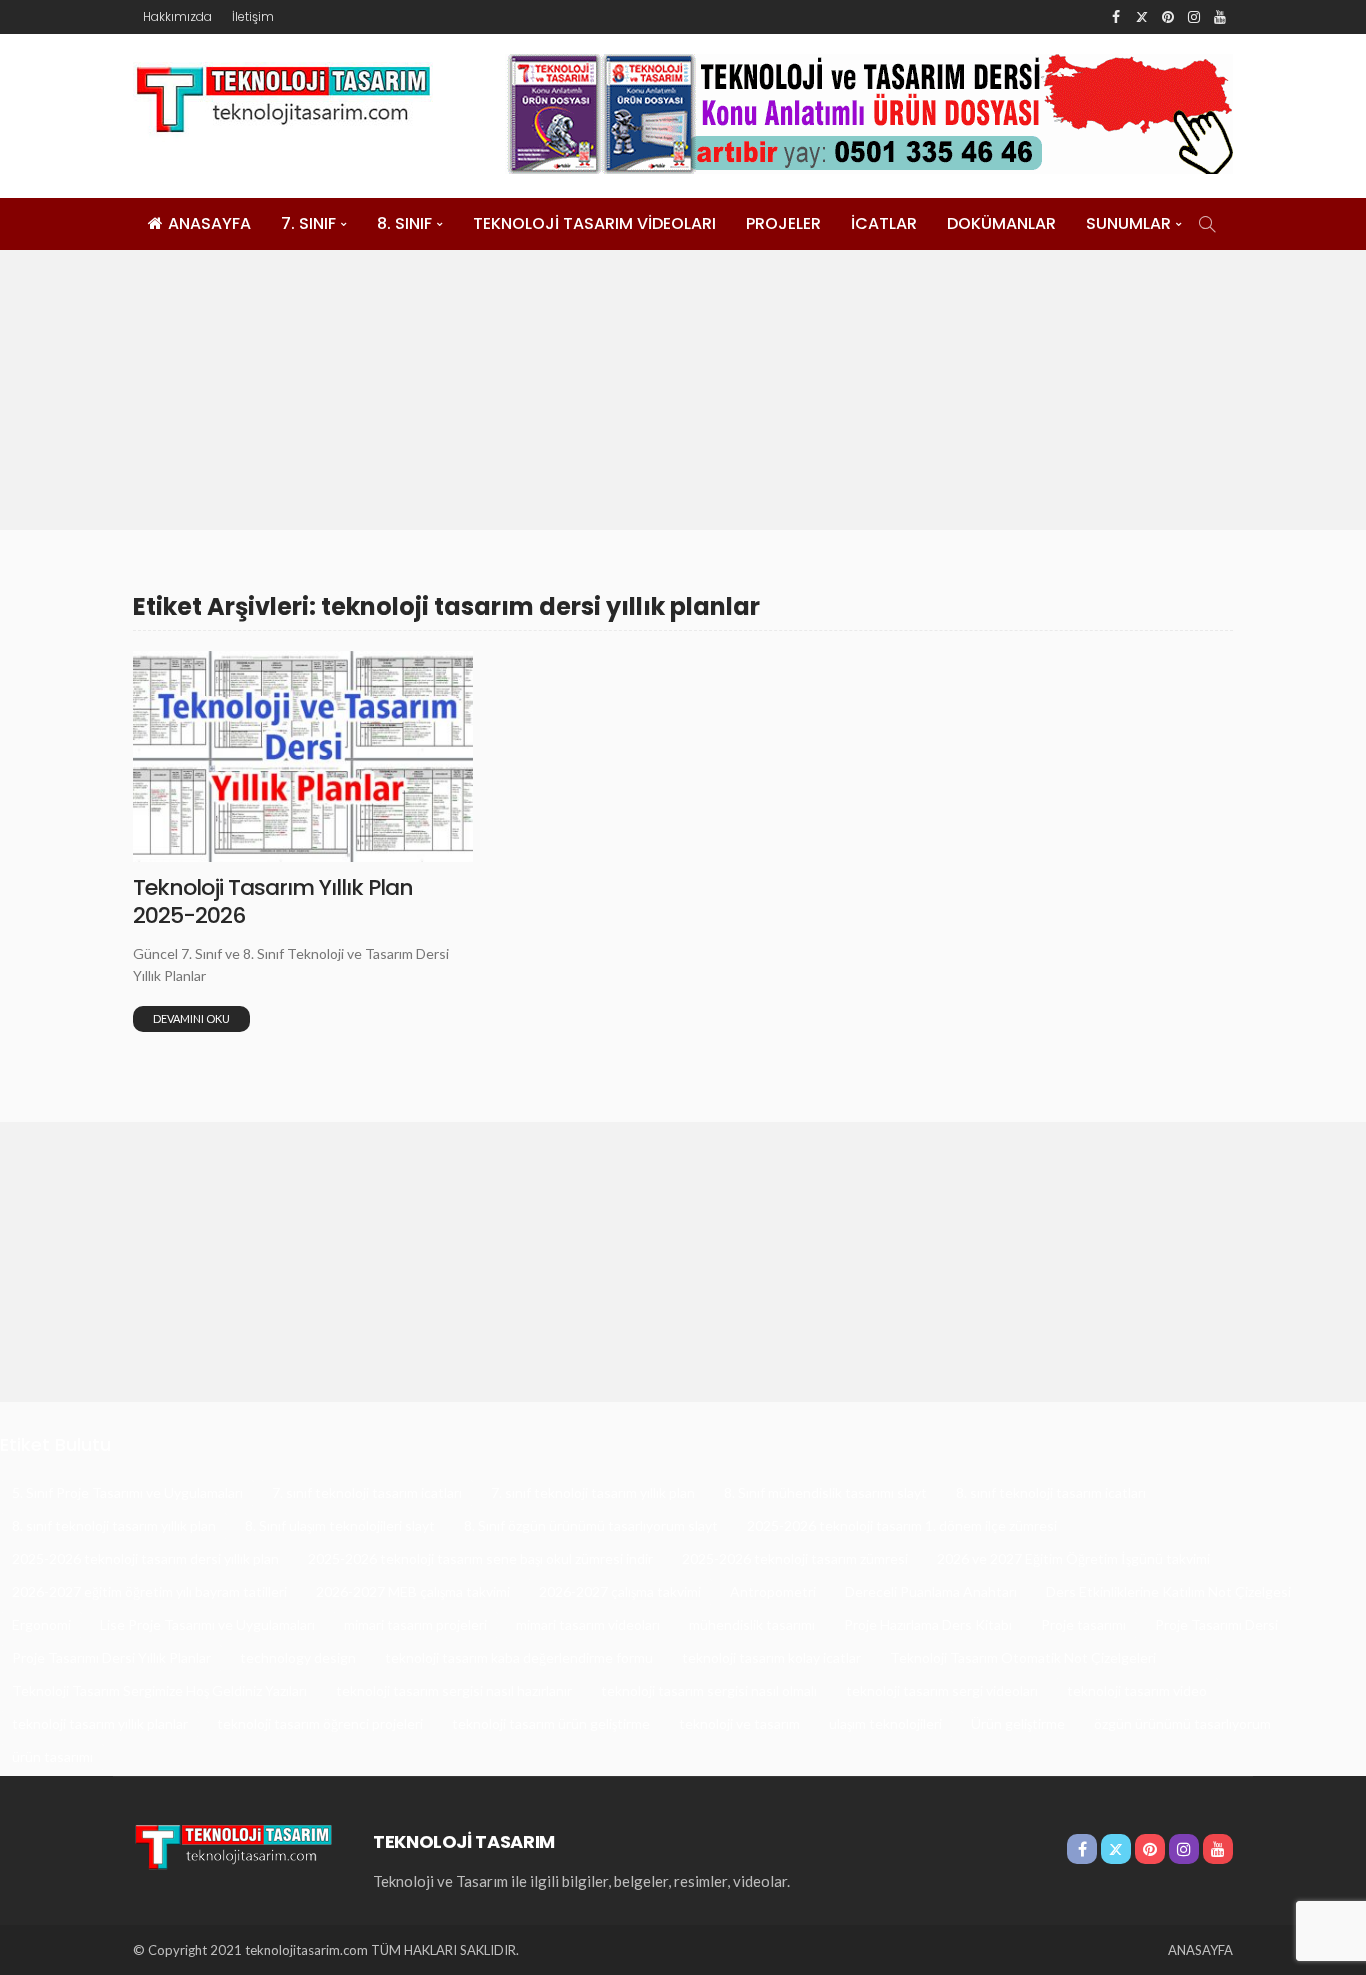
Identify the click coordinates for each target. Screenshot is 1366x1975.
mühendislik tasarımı (752, 1624)
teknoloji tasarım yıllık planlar (100, 1723)
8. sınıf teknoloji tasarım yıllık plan (114, 1525)
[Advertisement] (683, 390)
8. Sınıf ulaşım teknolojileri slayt (340, 1525)
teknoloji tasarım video (1137, 1690)
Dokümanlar (1001, 223)
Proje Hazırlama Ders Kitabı (928, 1624)
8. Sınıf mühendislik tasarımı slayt (825, 1492)
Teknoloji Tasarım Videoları (594, 223)
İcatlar (884, 223)
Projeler (783, 223)
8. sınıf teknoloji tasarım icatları (1051, 1492)
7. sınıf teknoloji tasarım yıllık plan (593, 1492)
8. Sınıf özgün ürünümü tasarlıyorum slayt (591, 1525)
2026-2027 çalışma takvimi (620, 1591)
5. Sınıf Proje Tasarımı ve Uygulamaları (127, 1492)
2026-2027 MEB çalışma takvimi (413, 1591)
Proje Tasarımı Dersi (1216, 1624)
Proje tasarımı (1083, 1624)
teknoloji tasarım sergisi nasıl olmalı (709, 1690)
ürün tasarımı (52, 1756)
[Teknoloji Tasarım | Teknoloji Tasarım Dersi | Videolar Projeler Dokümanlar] (233, 1844)
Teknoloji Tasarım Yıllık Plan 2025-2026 (273, 902)
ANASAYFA (209, 223)
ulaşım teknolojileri (885, 1723)
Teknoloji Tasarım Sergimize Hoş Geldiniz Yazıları (159, 1690)
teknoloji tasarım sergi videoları (942, 1690)
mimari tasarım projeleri (415, 1624)
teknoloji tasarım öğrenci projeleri (320, 1723)
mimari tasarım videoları (588, 1624)
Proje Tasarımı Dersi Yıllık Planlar (111, 1657)
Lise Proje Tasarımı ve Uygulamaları (207, 1624)
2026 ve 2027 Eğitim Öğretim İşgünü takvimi (1073, 1558)
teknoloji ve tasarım (739, 1723)
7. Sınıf (308, 223)
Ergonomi (41, 1624)
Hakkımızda (177, 16)
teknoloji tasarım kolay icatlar (771, 1657)
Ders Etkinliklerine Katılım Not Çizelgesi (1168, 1591)
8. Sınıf (404, 223)
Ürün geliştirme (1018, 1723)
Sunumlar (1128, 223)
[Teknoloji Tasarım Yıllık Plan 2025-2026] (303, 756)
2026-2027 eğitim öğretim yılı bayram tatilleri (149, 1591)
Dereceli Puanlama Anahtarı (931, 1591)
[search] (1207, 224)
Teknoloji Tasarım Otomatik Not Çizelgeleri (1023, 1657)
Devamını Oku (191, 1018)
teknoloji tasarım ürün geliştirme (551, 1723)
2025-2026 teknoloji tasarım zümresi (795, 1558)
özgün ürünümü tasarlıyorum (1182, 1723)
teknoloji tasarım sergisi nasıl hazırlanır (454, 1690)
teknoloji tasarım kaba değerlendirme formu (519, 1657)
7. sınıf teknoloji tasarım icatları (367, 1492)
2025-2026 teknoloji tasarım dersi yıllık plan (145, 1558)
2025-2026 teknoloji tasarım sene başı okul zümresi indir (480, 1558)
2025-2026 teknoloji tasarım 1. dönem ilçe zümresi (902, 1525)
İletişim (253, 16)
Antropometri (773, 1591)
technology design (298, 1657)
